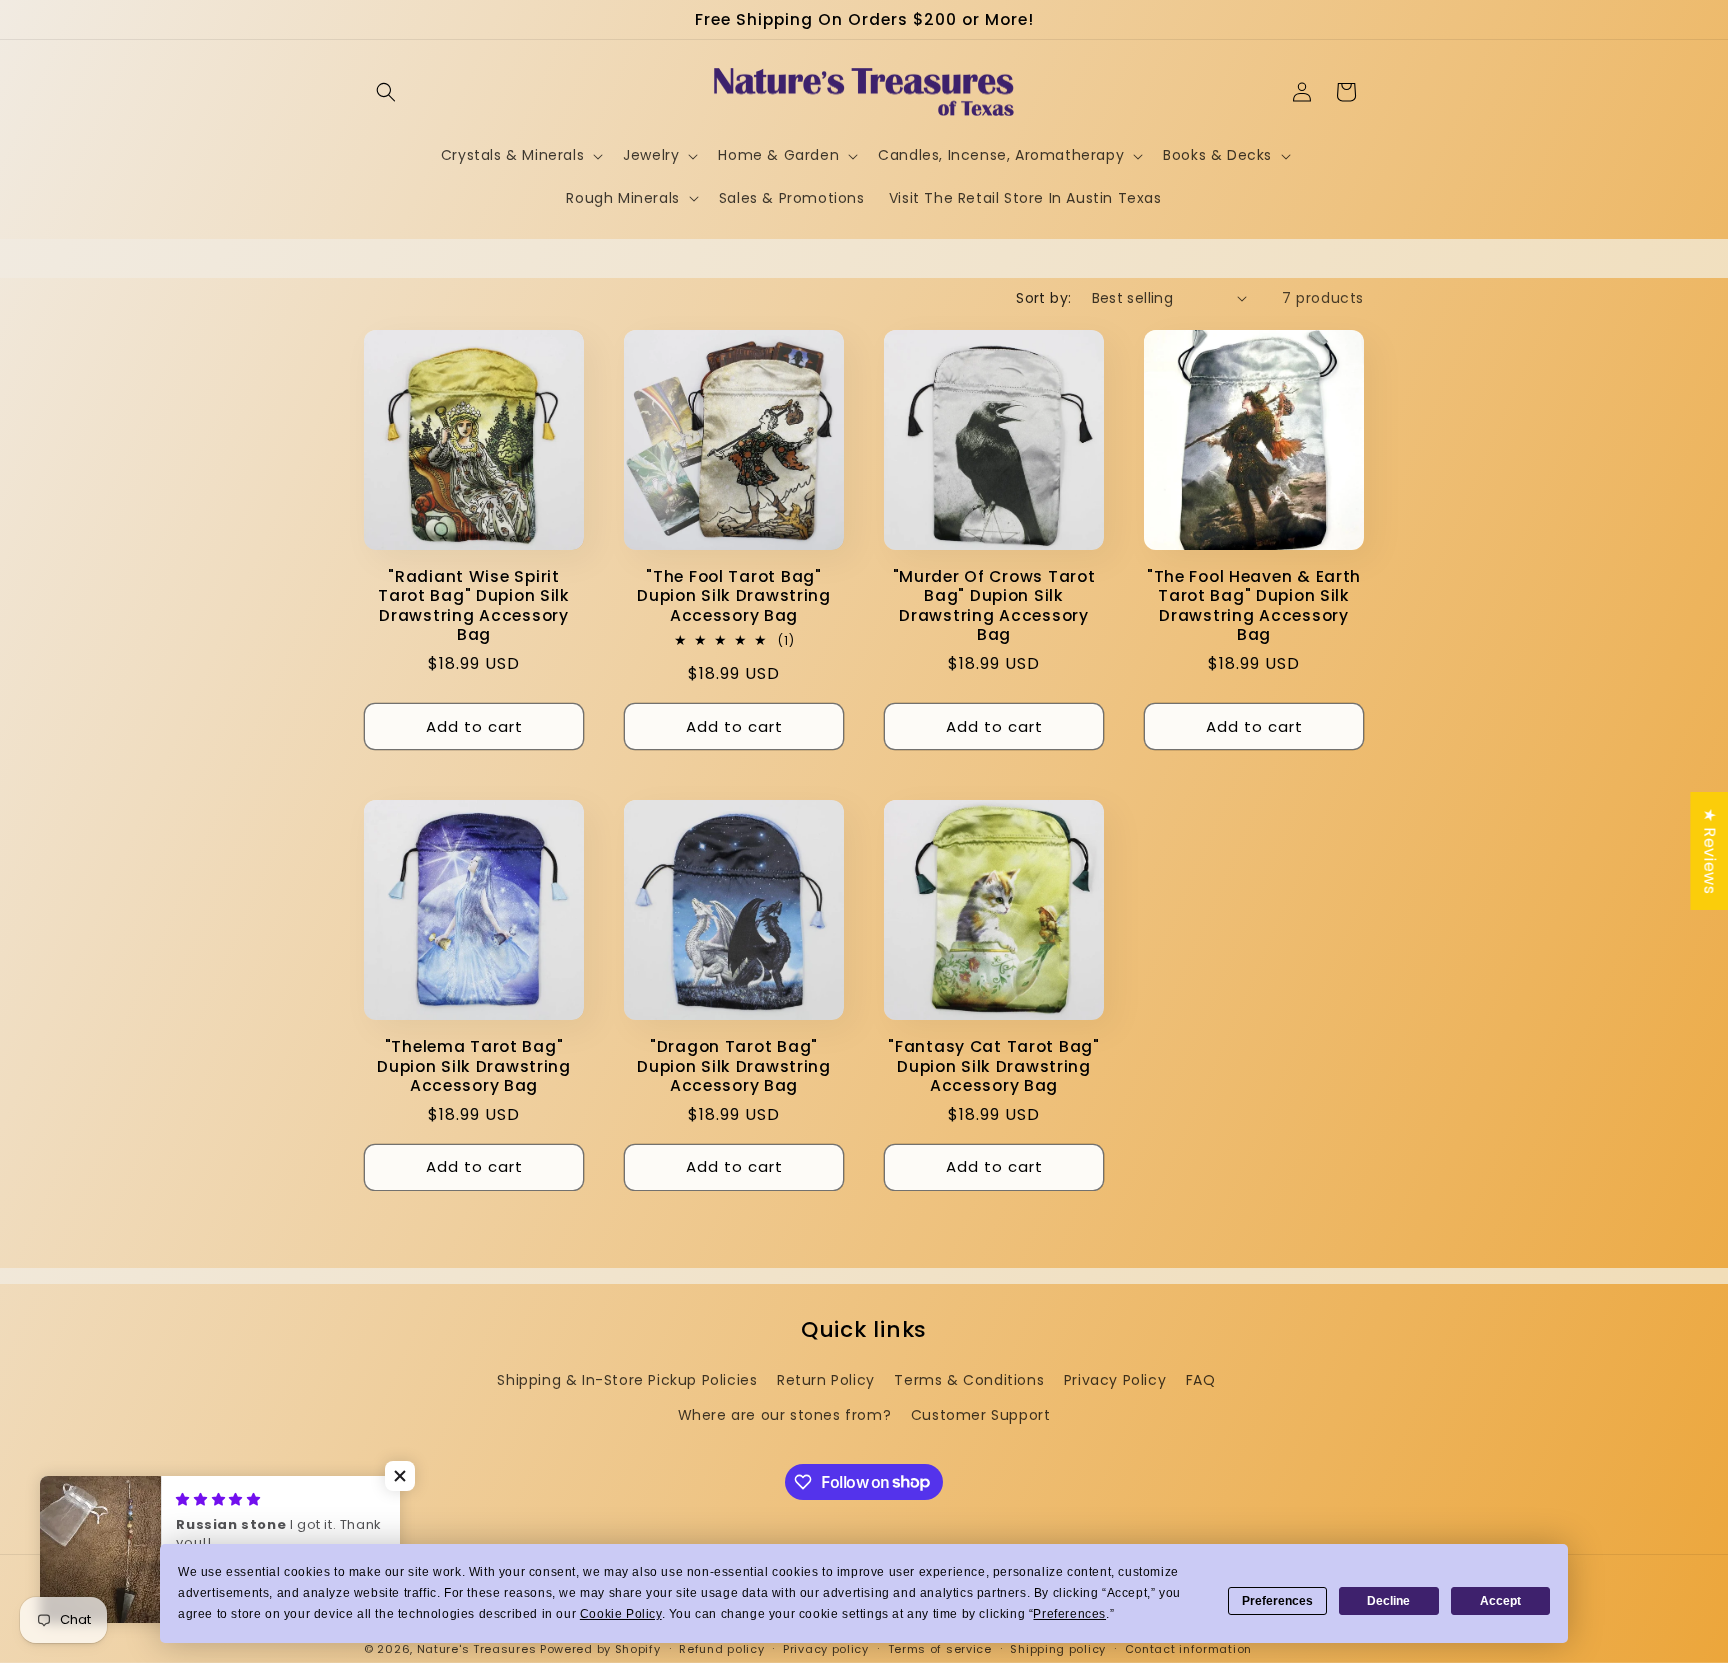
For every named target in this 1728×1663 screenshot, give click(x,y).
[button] (386, 92)
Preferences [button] (1069, 1614)
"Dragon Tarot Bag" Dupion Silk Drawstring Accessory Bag (734, 1066)
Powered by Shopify (600, 1649)
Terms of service (940, 1648)
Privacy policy (826, 1648)
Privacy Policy (1115, 1380)
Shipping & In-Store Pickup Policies (627, 1380)
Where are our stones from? (785, 1415)
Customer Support (981, 1415)
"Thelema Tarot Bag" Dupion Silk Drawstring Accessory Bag (474, 1066)
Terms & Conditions (969, 1380)
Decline (1388, 1601)
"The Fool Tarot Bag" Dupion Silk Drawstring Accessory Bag (734, 596)
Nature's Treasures (477, 1649)
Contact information (1188, 1648)
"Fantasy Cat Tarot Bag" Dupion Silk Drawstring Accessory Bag (994, 1066)
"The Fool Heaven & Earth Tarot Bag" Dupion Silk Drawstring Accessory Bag (1254, 606)
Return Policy (826, 1380)
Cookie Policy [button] (621, 1614)
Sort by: (1043, 298)
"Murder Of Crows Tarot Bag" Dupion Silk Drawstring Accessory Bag (994, 606)
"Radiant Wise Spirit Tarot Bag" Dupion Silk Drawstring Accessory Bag (474, 606)
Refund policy (721, 1648)
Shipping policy (1058, 1648)
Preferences (1277, 1601)
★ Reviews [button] (1709, 850)
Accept (1500, 1601)
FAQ (1201, 1380)
